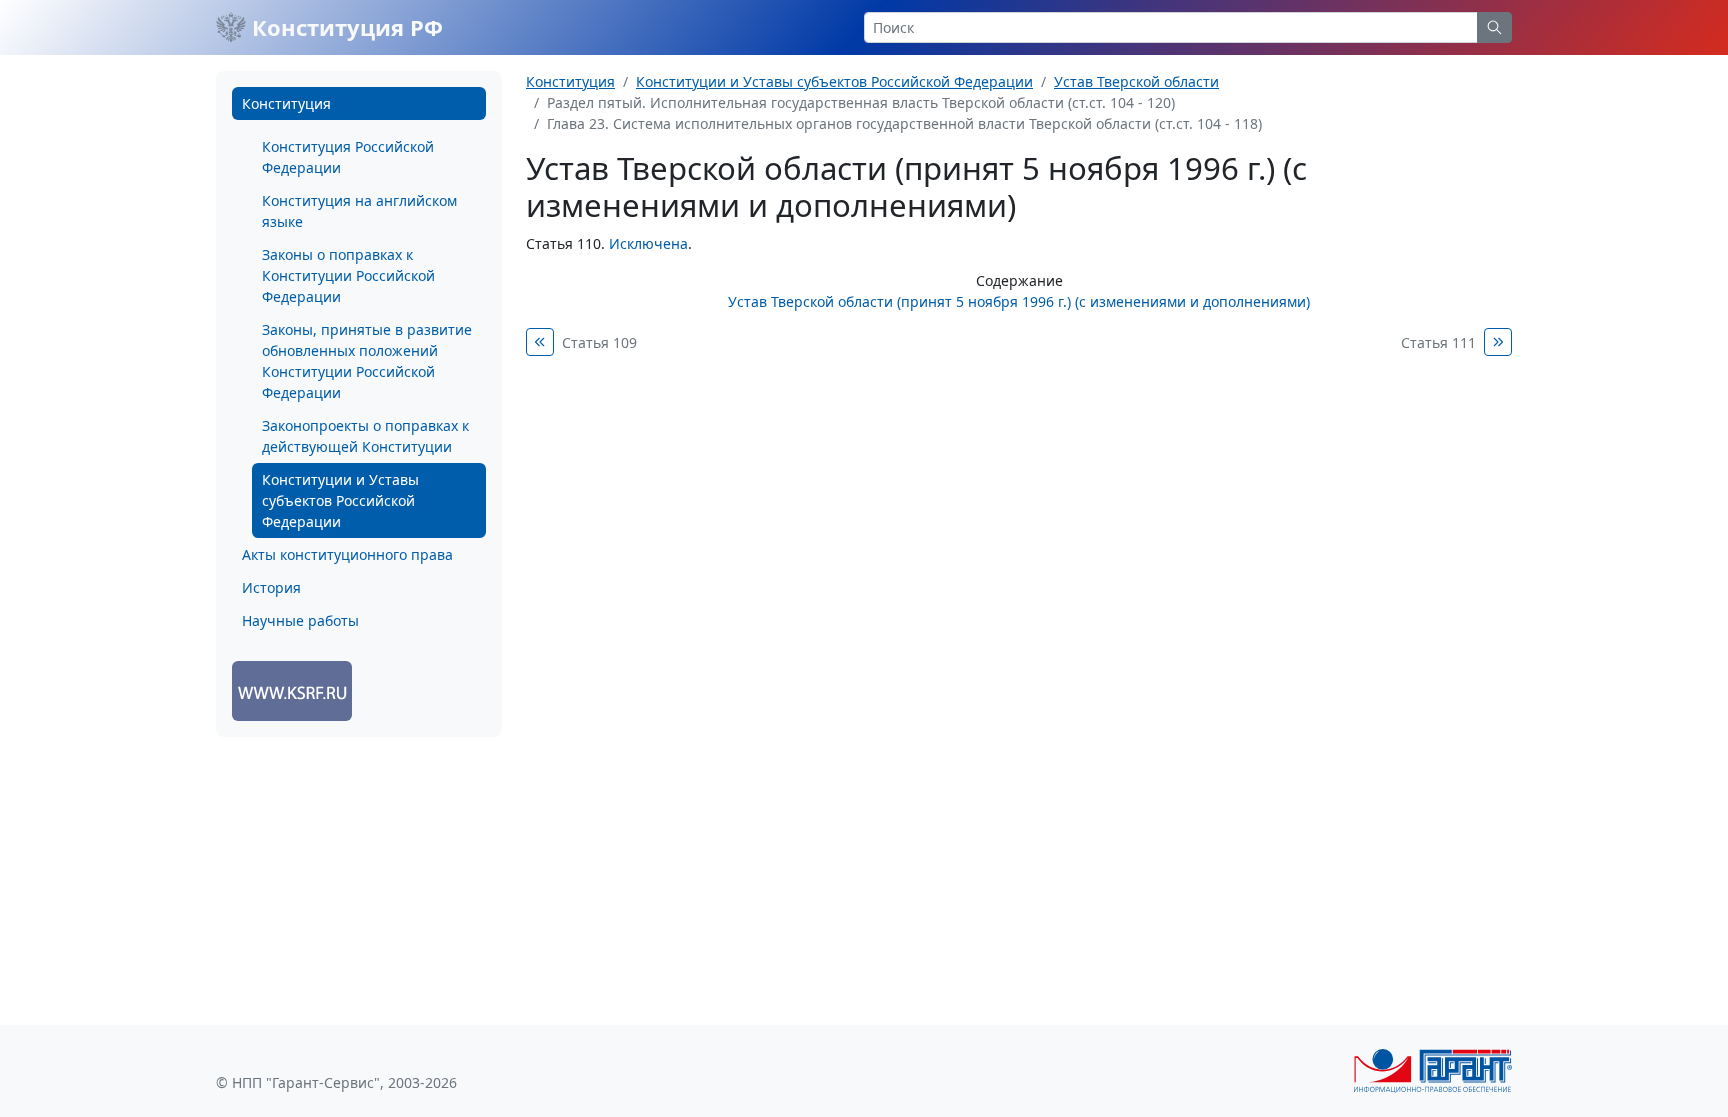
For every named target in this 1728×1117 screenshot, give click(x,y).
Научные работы (300, 620)
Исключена (648, 243)
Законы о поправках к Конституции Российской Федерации (348, 275)
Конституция (286, 103)
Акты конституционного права (347, 554)
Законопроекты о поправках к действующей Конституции (365, 436)
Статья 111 (1438, 342)
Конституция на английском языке (359, 211)
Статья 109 (599, 342)
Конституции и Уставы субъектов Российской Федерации (340, 500)
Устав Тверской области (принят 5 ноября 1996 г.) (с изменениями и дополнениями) (1019, 301)
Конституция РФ (344, 27)
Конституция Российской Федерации (348, 157)
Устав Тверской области (1136, 81)
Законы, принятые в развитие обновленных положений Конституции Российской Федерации (367, 361)
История (271, 587)
